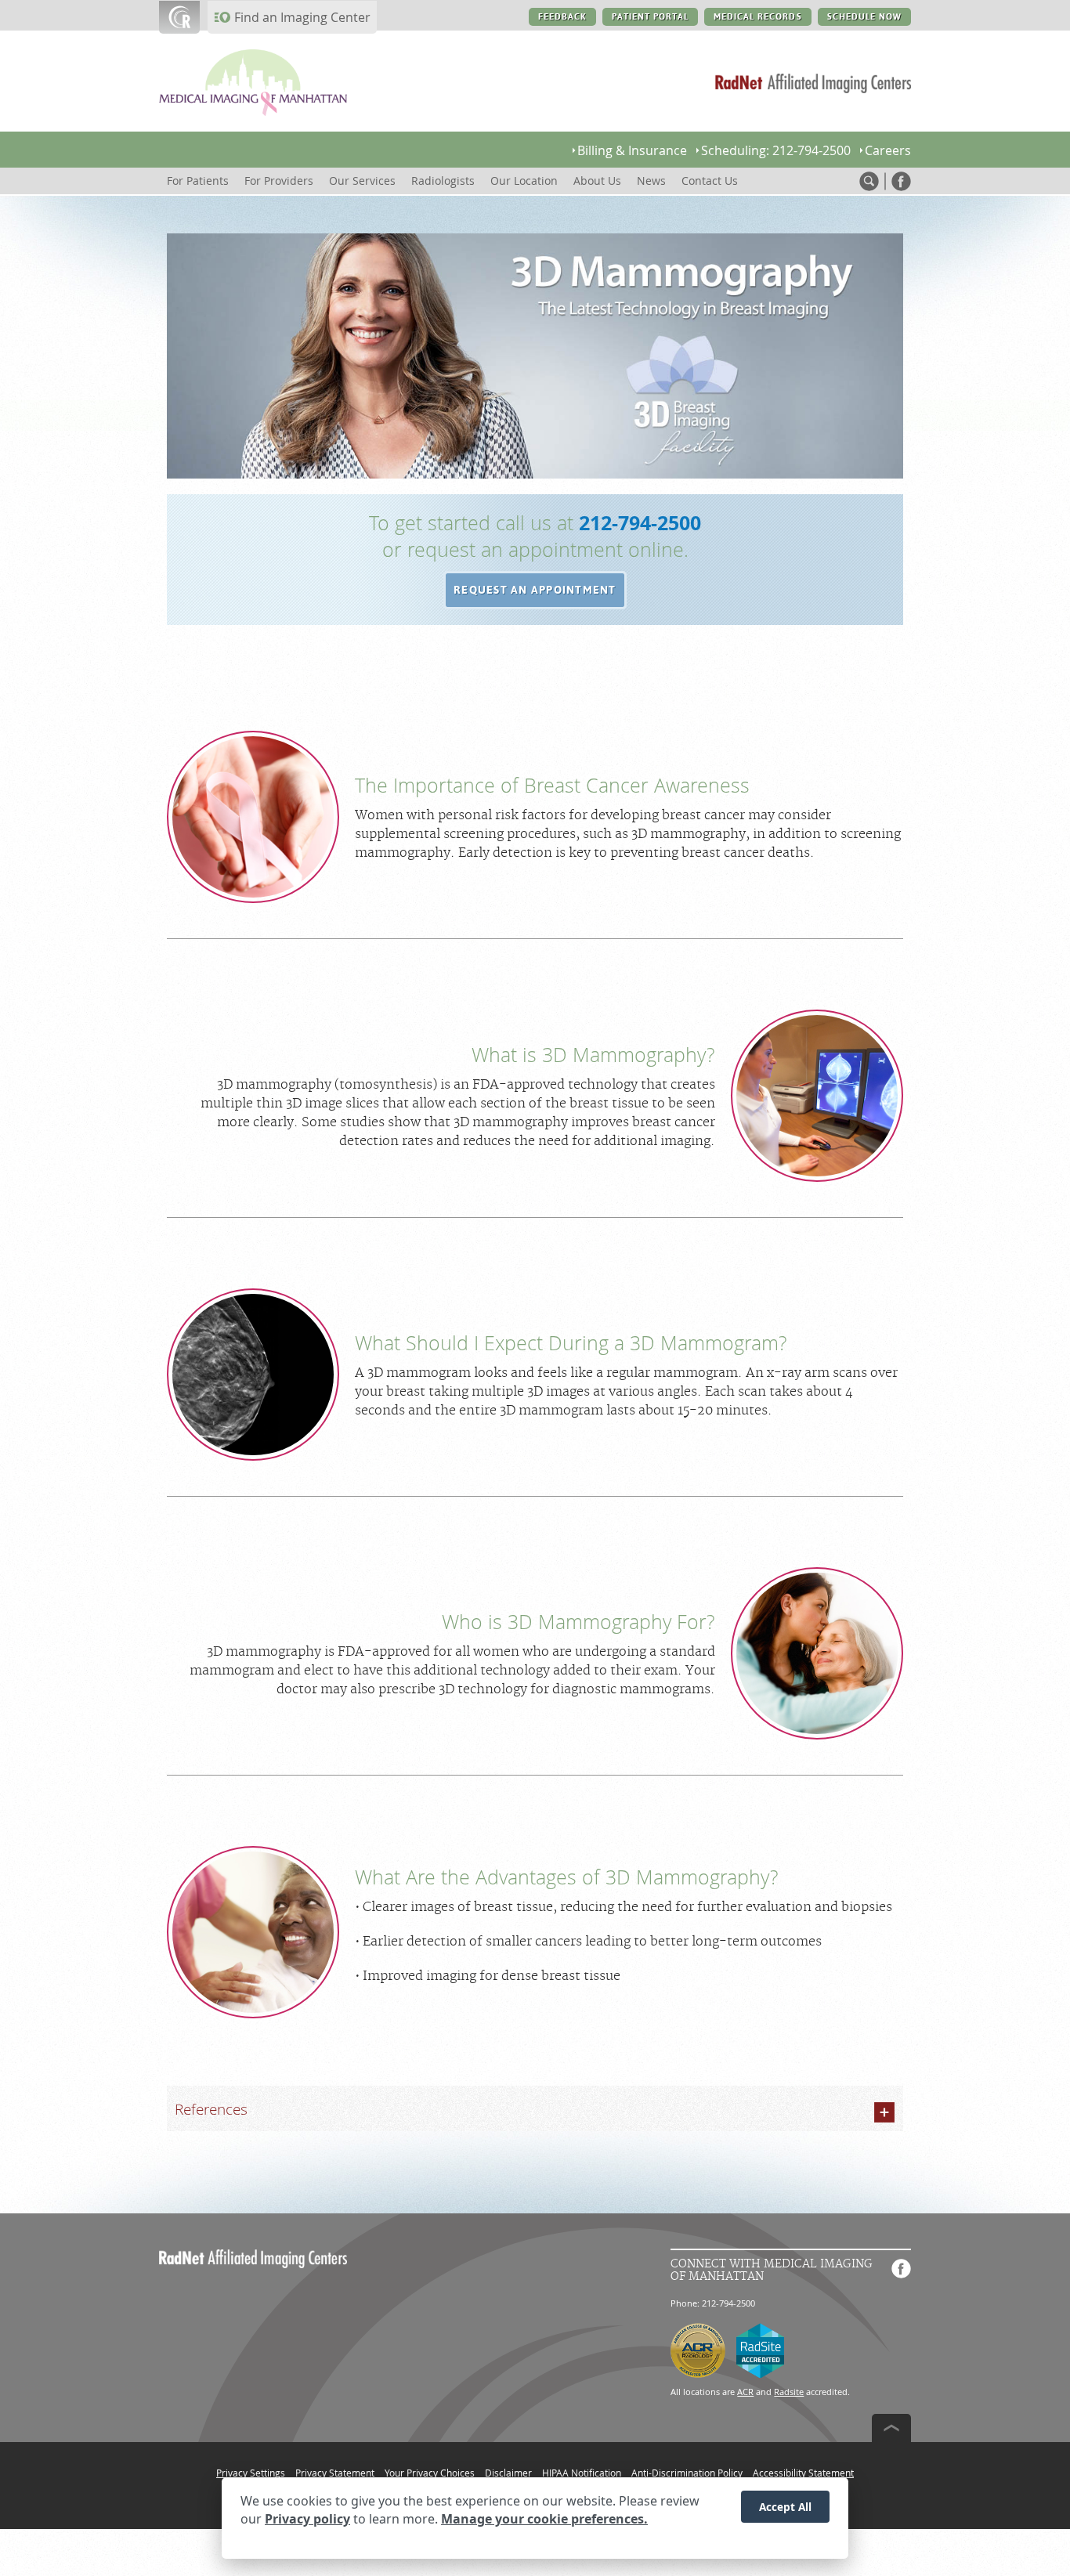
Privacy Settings (251, 2473)
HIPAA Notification (582, 2473)
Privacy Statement (335, 2473)
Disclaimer (508, 2473)
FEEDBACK (562, 17)
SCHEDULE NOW (864, 17)
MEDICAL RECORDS (758, 17)
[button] (535, 591)
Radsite (789, 2392)
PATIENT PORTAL (651, 17)
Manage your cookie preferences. (544, 2520)
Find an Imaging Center (302, 17)
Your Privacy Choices (430, 2473)
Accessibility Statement (803, 2473)
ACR (745, 2392)
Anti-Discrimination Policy (687, 2473)
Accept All (785, 2507)
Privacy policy (307, 2520)
